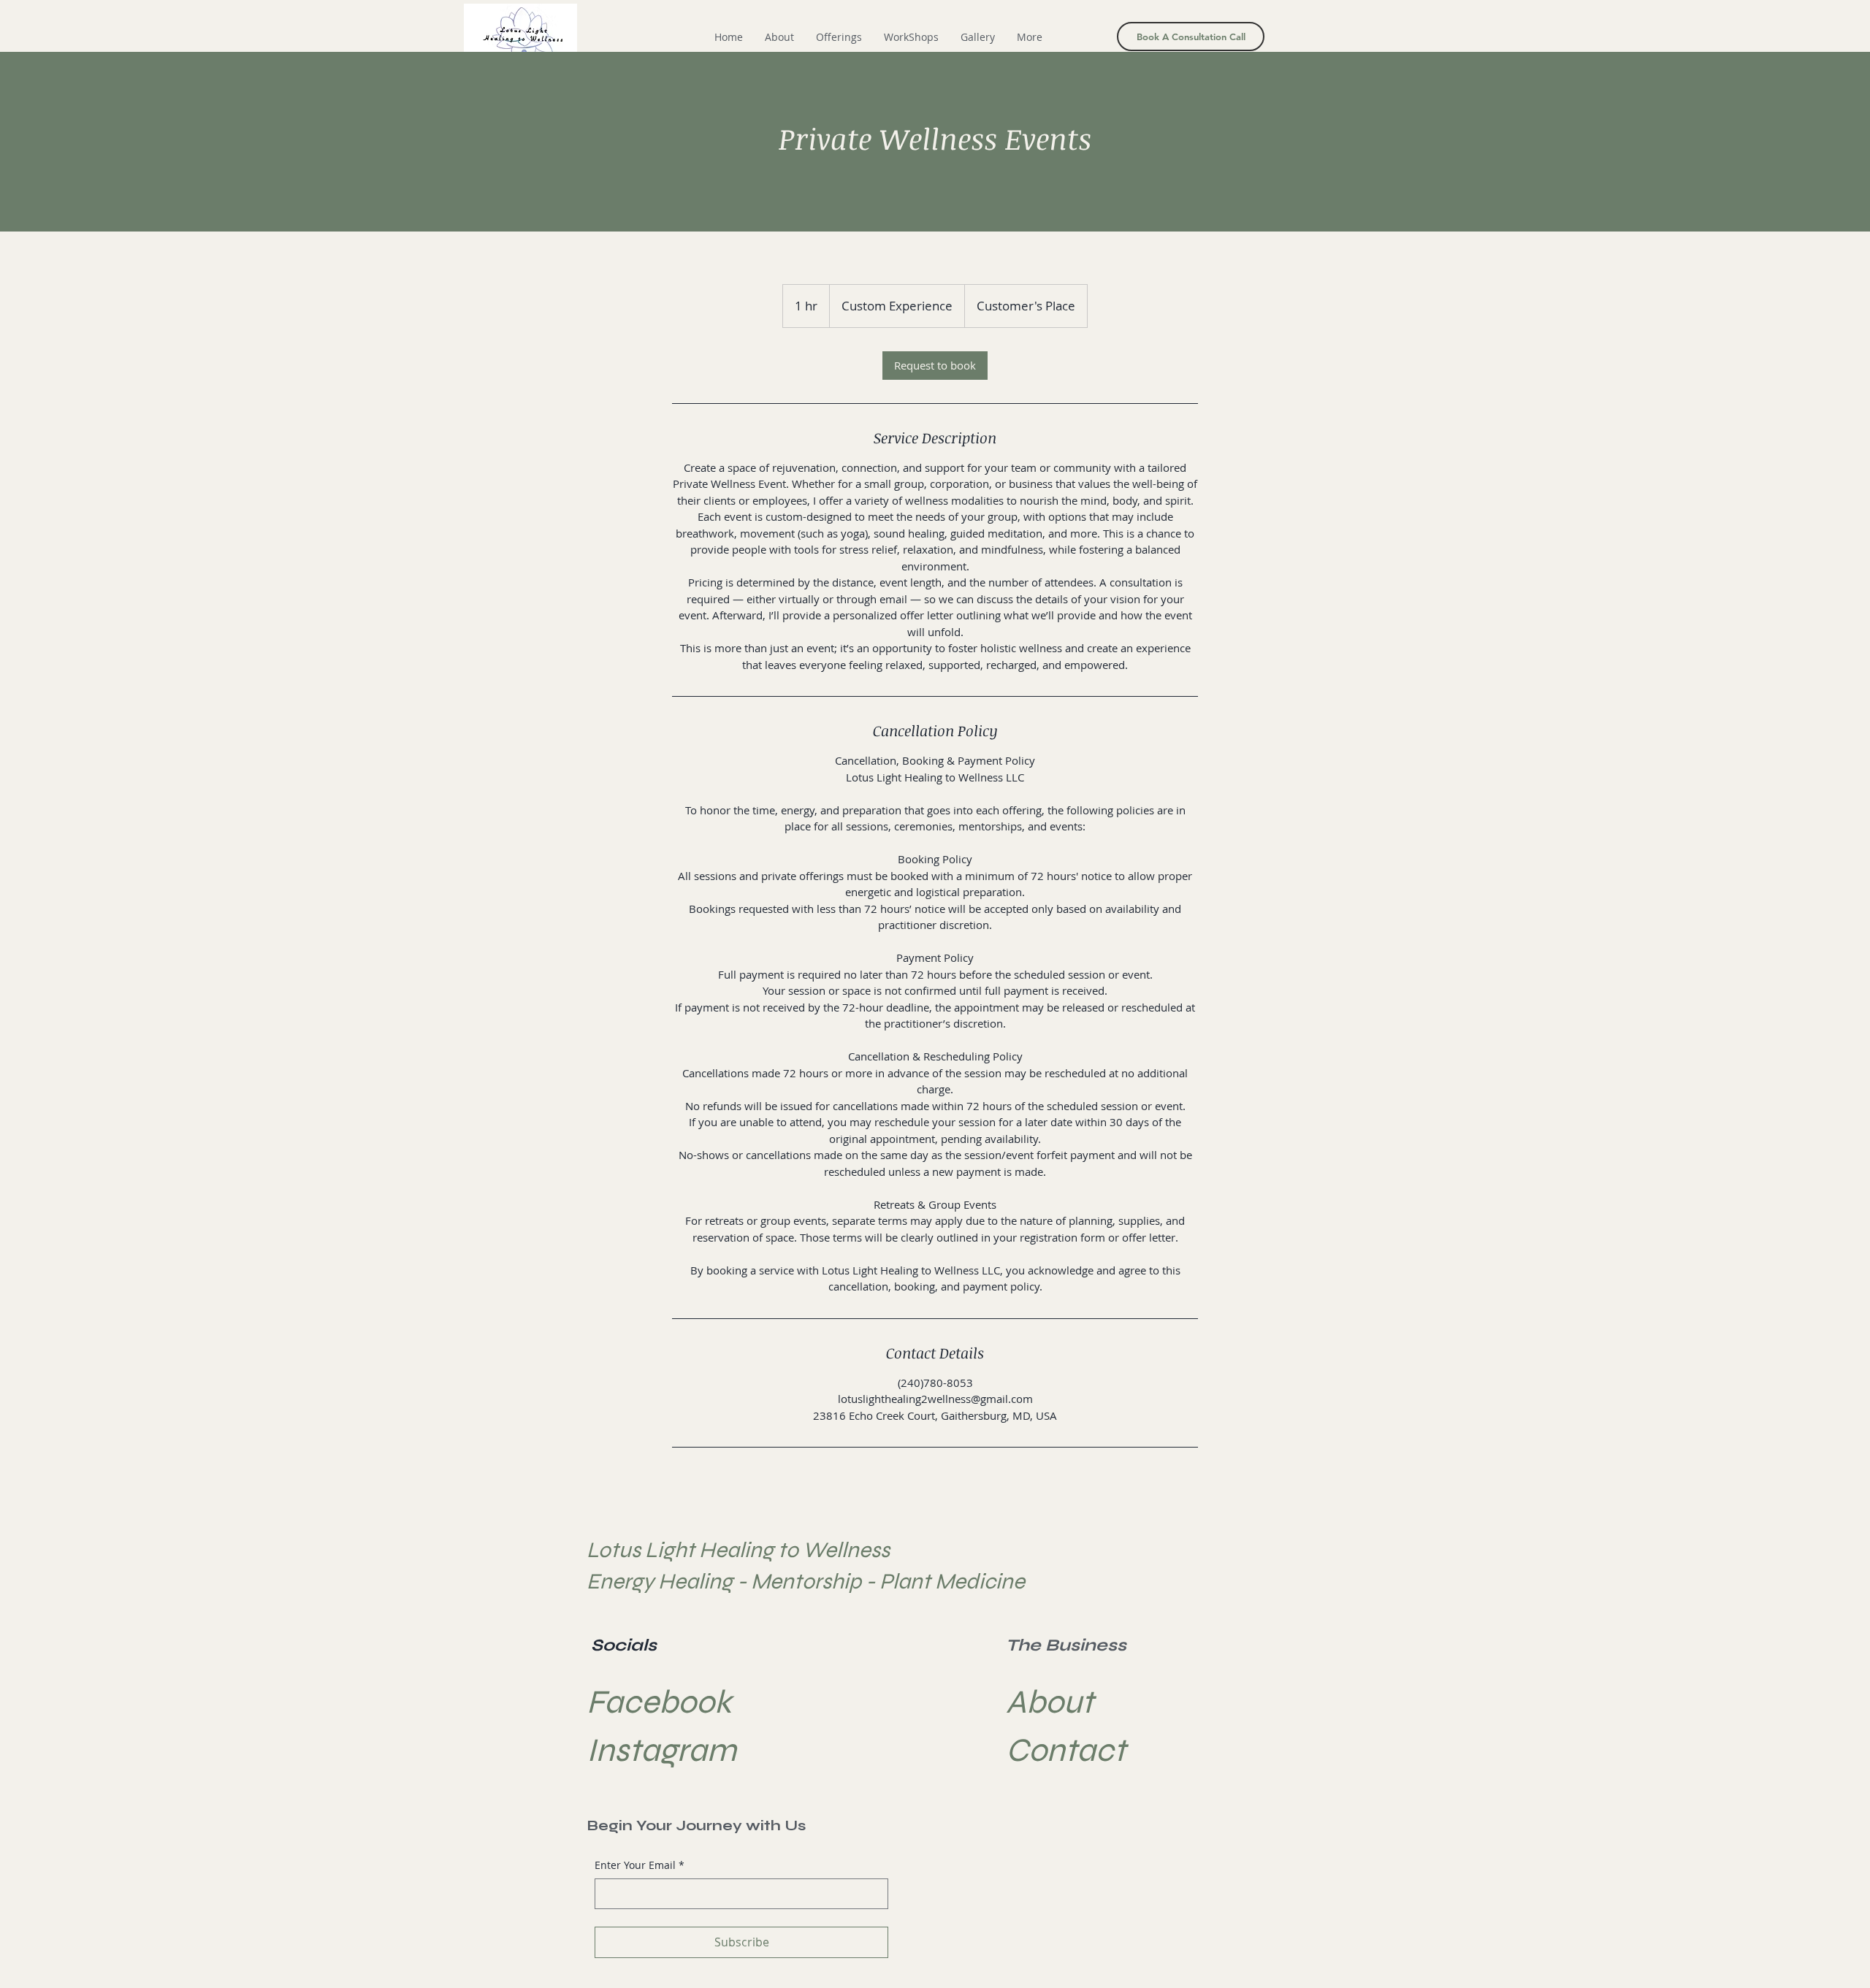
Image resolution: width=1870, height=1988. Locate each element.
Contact (1066, 1750)
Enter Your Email (640, 1865)
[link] (935, 366)
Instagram (661, 1750)
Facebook (659, 1702)
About (1050, 1702)
